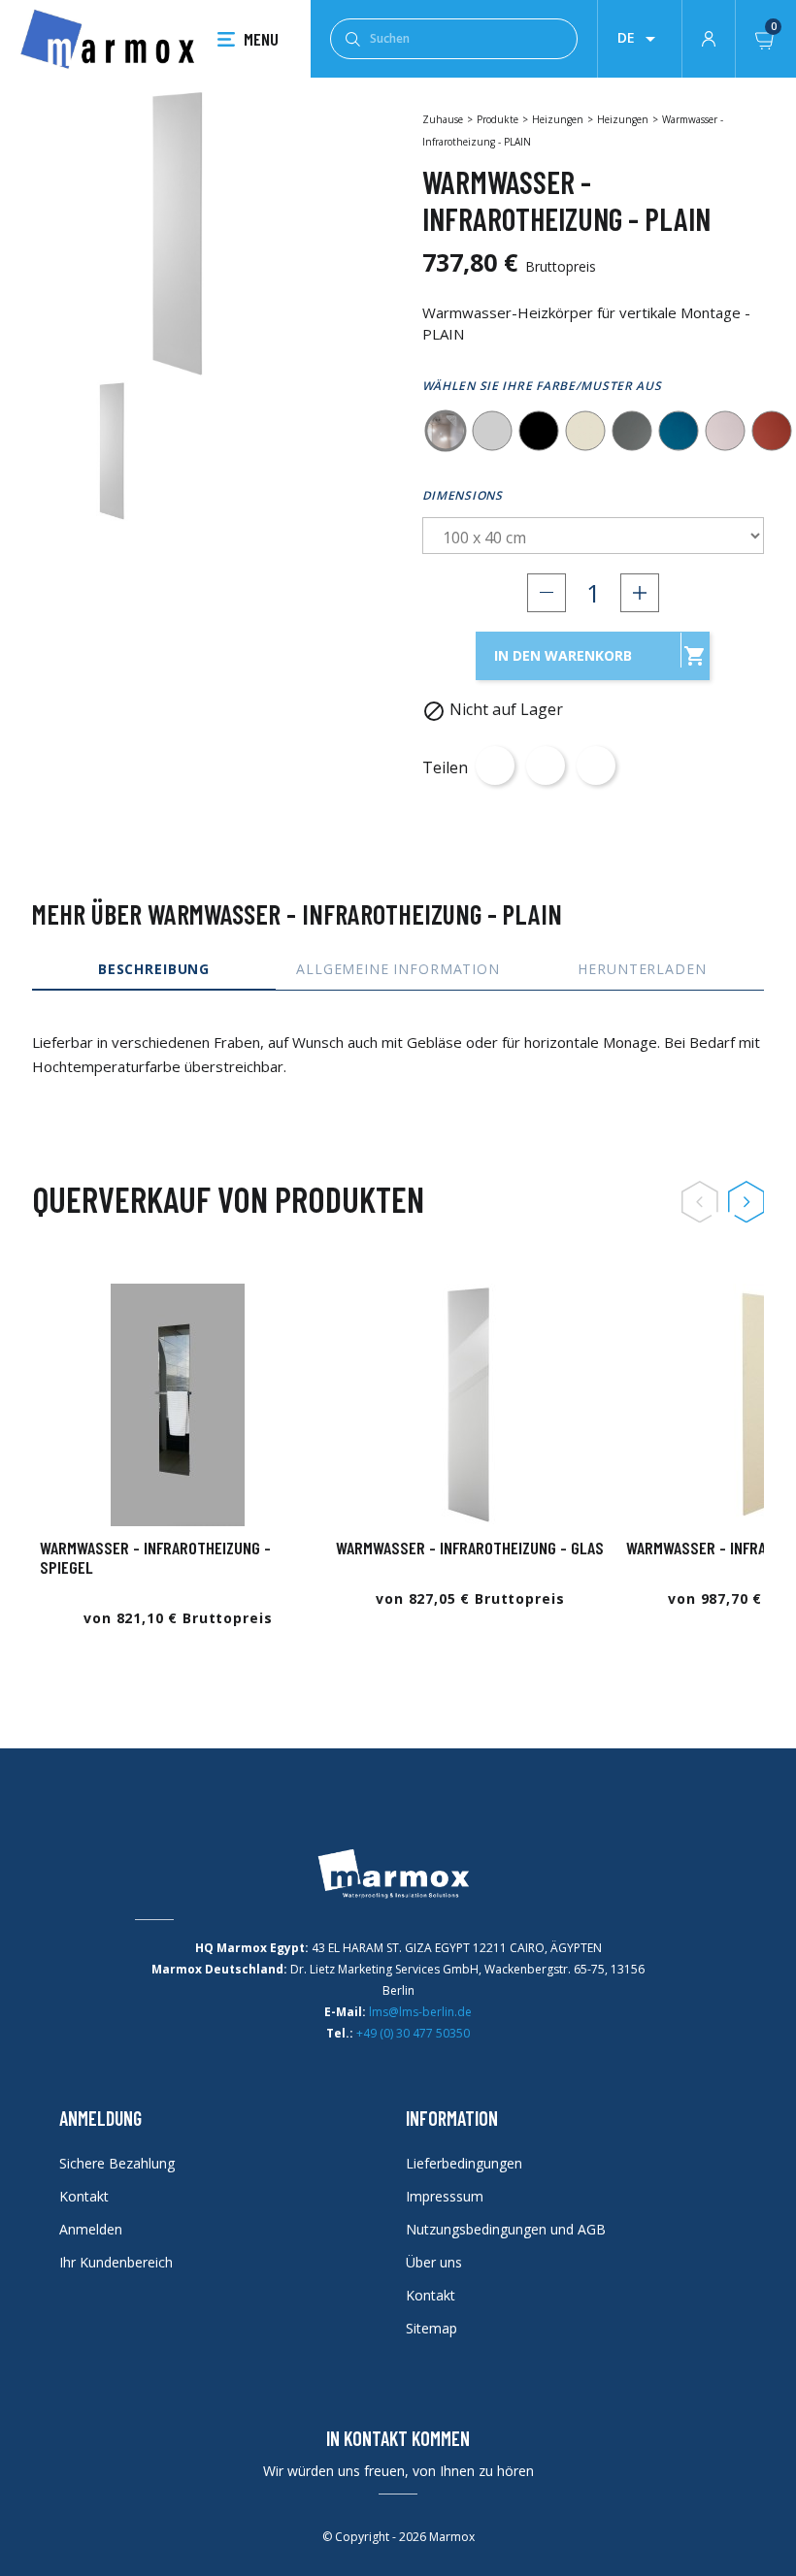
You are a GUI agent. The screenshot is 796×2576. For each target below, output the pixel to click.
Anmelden (91, 2229)
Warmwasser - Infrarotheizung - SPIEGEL (155, 1557)
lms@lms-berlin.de (420, 2012)
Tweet (546, 766)
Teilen (495, 766)
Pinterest (596, 766)
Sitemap (431, 2328)
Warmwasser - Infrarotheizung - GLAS (470, 1548)
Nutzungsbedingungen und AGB (506, 2229)
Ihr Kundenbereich (116, 2262)
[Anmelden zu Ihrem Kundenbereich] (709, 37)
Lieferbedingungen (464, 2163)
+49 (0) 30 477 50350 (413, 2033)
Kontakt (84, 2196)
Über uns (434, 2262)
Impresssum (445, 2196)
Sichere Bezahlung (117, 2163)
